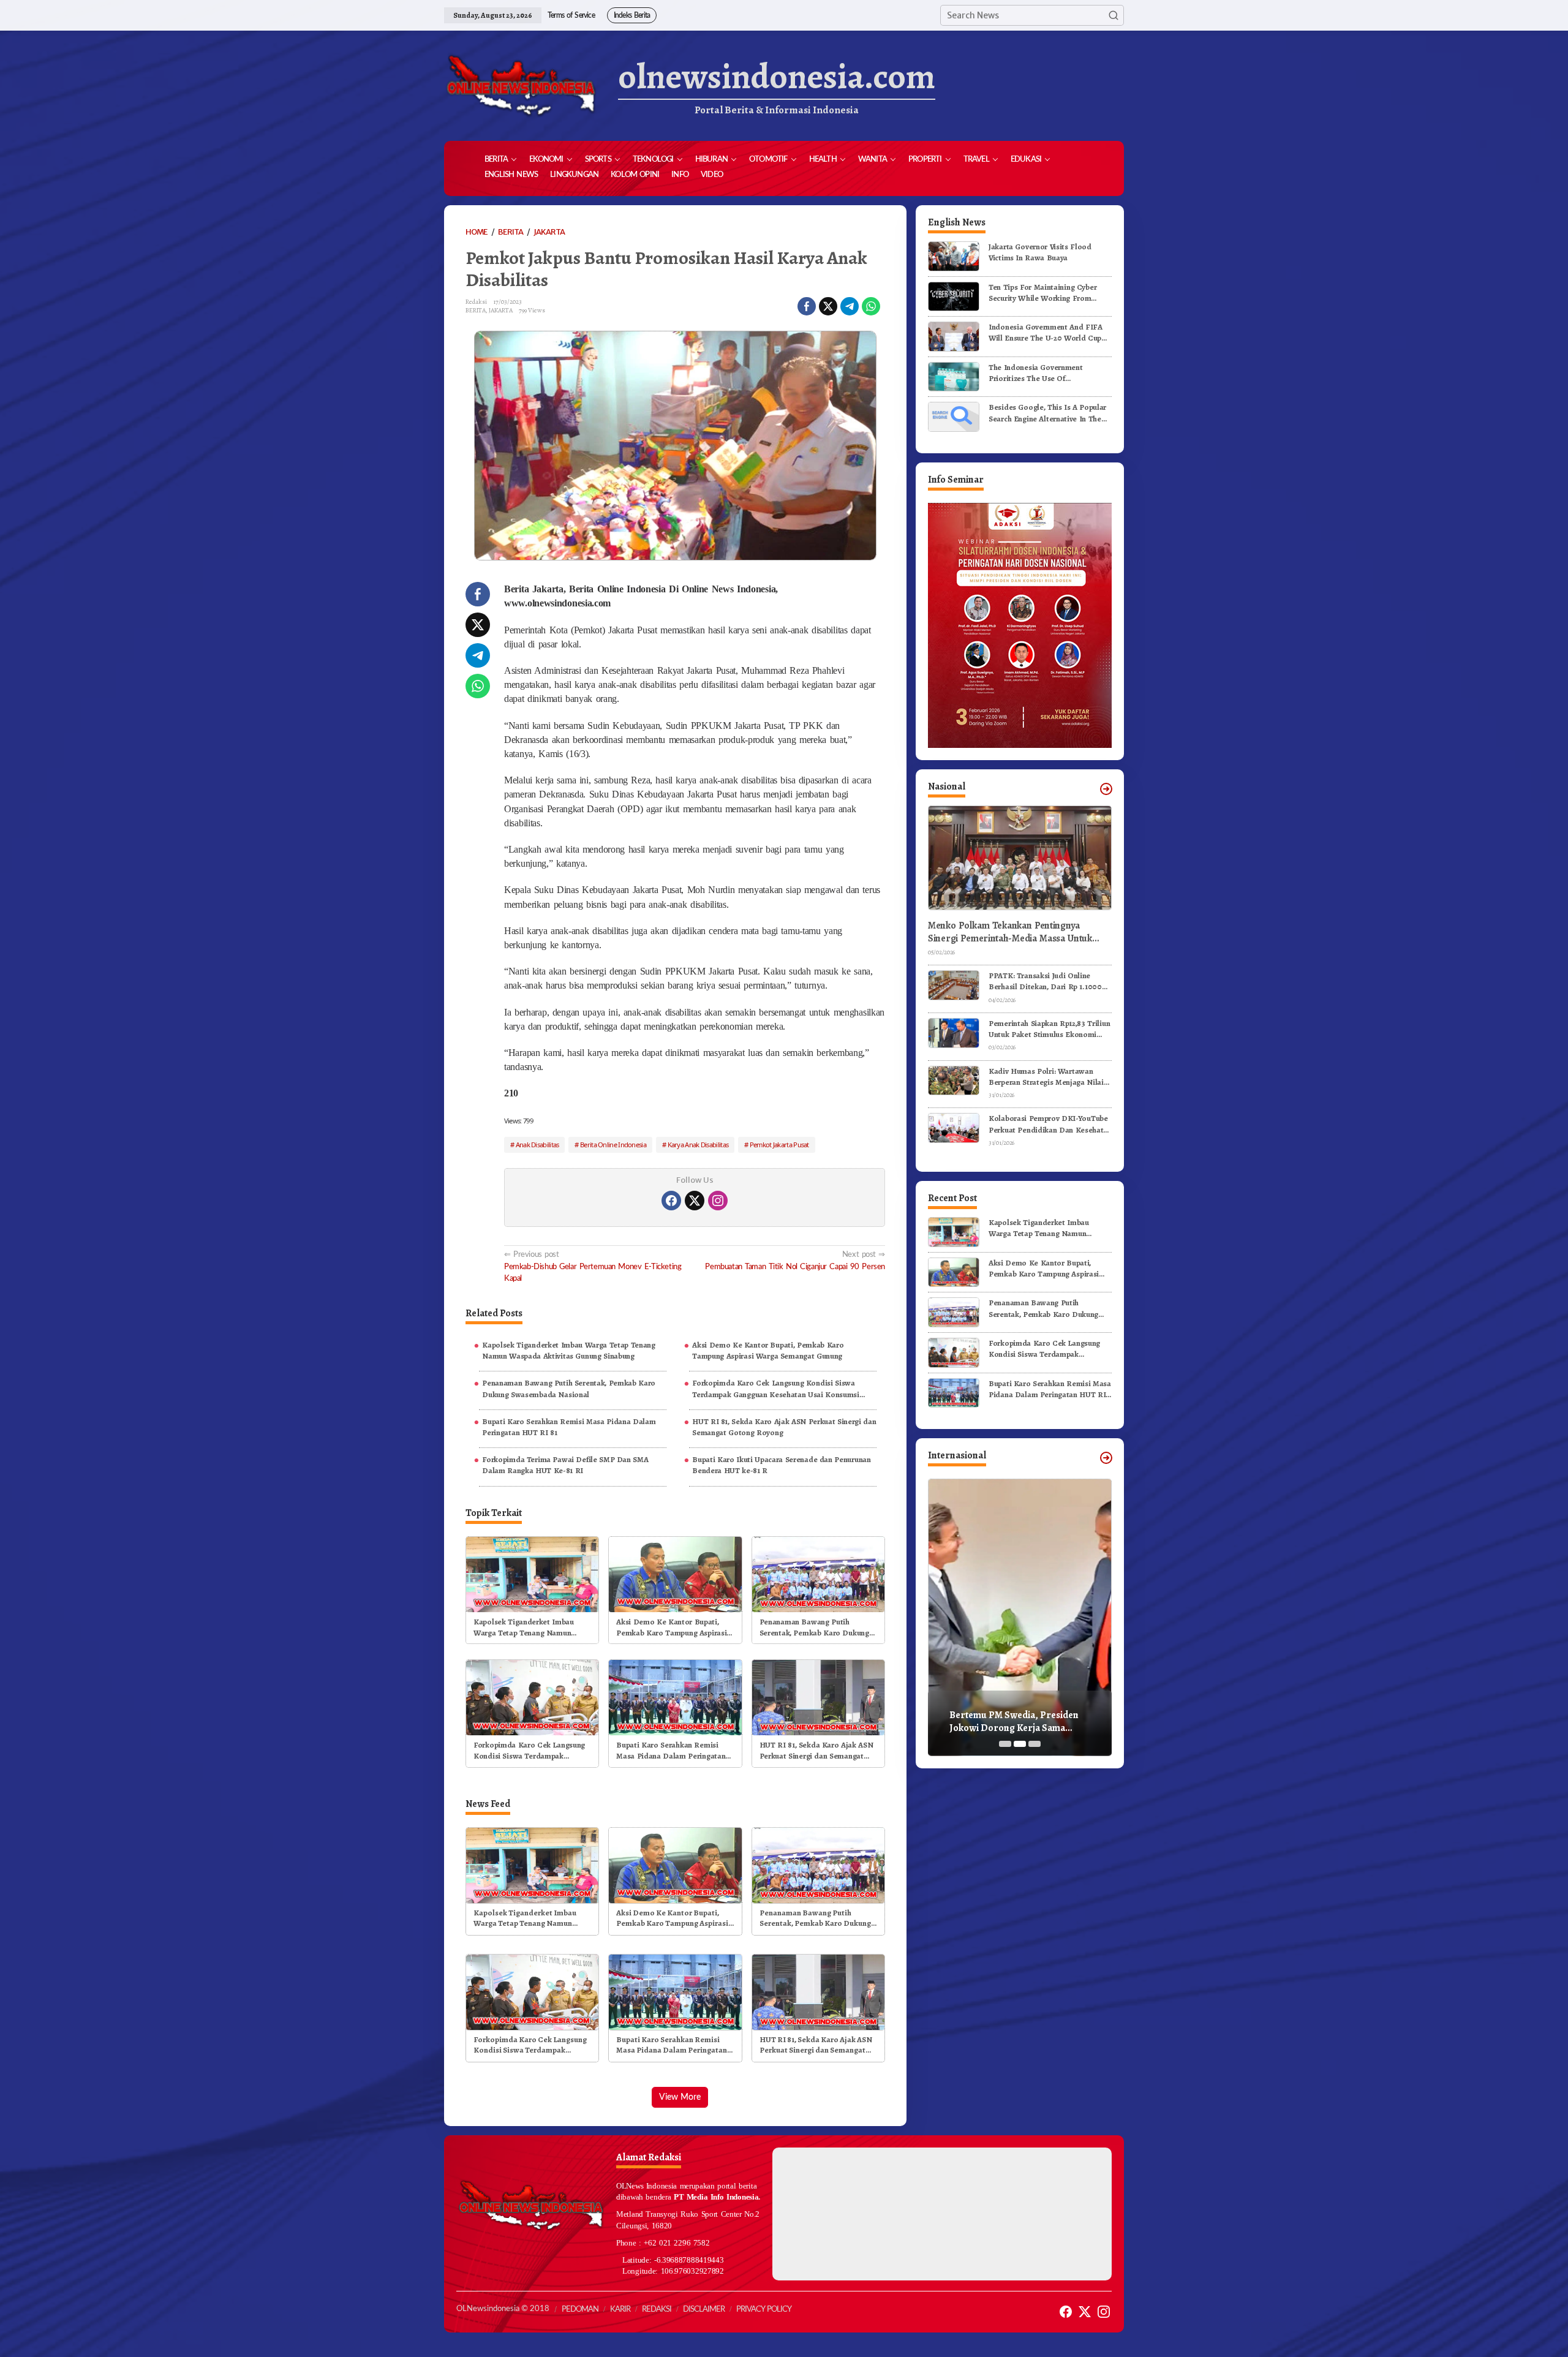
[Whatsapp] (871, 306)
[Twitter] (695, 1201)
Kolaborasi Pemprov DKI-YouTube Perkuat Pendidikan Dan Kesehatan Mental (1050, 1124)
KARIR (620, 2310)
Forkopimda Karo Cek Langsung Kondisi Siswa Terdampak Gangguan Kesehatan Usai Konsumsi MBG (776, 1389)
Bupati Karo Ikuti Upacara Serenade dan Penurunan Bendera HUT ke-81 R (781, 1465)
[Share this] (807, 306)
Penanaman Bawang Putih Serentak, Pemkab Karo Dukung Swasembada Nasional (569, 1388)
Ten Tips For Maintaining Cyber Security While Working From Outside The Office (1042, 293)
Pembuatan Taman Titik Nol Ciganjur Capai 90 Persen (795, 1260)
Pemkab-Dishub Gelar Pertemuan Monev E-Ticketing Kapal (593, 1266)
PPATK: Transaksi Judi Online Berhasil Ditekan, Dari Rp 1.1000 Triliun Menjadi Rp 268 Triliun (1045, 981)
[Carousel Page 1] (1005, 1744)
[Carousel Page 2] (1020, 1744)
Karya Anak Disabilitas (698, 1145)
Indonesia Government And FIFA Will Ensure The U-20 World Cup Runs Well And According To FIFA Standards (1047, 333)
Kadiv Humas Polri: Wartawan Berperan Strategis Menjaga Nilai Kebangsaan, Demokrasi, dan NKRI (1050, 1077)
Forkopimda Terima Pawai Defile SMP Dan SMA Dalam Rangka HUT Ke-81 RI (565, 1465)
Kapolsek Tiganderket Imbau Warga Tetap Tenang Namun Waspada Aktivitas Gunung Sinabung (569, 1350)
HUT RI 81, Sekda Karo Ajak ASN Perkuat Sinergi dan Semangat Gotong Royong (784, 1427)
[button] (1114, 15)
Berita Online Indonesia (613, 1145)
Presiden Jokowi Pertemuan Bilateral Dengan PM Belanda (1012, 1722)
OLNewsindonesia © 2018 (503, 2309)
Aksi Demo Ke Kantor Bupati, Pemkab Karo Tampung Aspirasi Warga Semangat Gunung (768, 1350)
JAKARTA (501, 310)
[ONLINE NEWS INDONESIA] (521, 86)
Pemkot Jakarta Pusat (779, 1145)
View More (680, 2097)
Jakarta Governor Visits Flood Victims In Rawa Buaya (1040, 252)
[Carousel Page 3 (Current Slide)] (1035, 1744)
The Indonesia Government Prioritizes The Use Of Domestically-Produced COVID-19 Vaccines (1048, 373)
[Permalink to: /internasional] (1106, 1458)
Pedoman (580, 2310)
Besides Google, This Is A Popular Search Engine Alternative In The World (1047, 413)
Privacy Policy (764, 2310)
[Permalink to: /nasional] (1106, 789)
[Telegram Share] (850, 306)
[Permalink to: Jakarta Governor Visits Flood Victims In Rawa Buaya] (954, 256)
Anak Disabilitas (537, 1145)
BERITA (476, 310)
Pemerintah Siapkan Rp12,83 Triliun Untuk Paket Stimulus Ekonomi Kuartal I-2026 (1049, 1029)
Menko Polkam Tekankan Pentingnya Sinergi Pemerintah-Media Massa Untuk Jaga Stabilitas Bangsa (1010, 932)
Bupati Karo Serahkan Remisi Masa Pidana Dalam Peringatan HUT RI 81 (569, 1427)
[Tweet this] (828, 306)
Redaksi (657, 2310)
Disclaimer (704, 2310)
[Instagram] (718, 1201)
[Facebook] (671, 1201)
